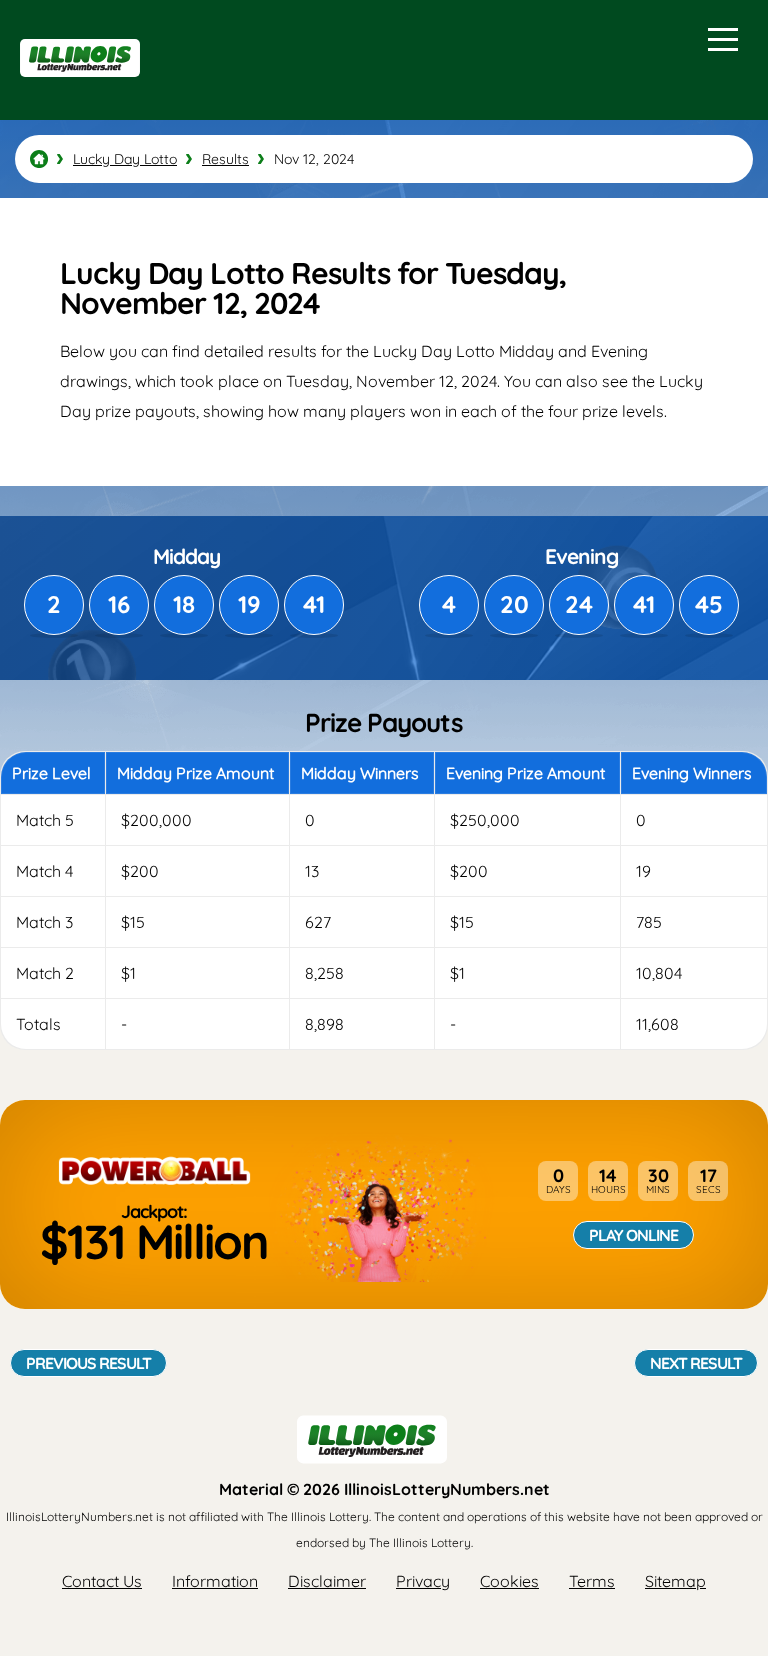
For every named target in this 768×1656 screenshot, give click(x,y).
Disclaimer (327, 1581)
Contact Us (102, 1581)
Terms (592, 1581)
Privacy (423, 1581)
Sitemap (675, 1581)
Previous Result (88, 1363)
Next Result (696, 1363)
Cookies (509, 1581)
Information (215, 1581)
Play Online (633, 1235)
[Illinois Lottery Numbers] (39, 159)
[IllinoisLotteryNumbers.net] (77, 86)
